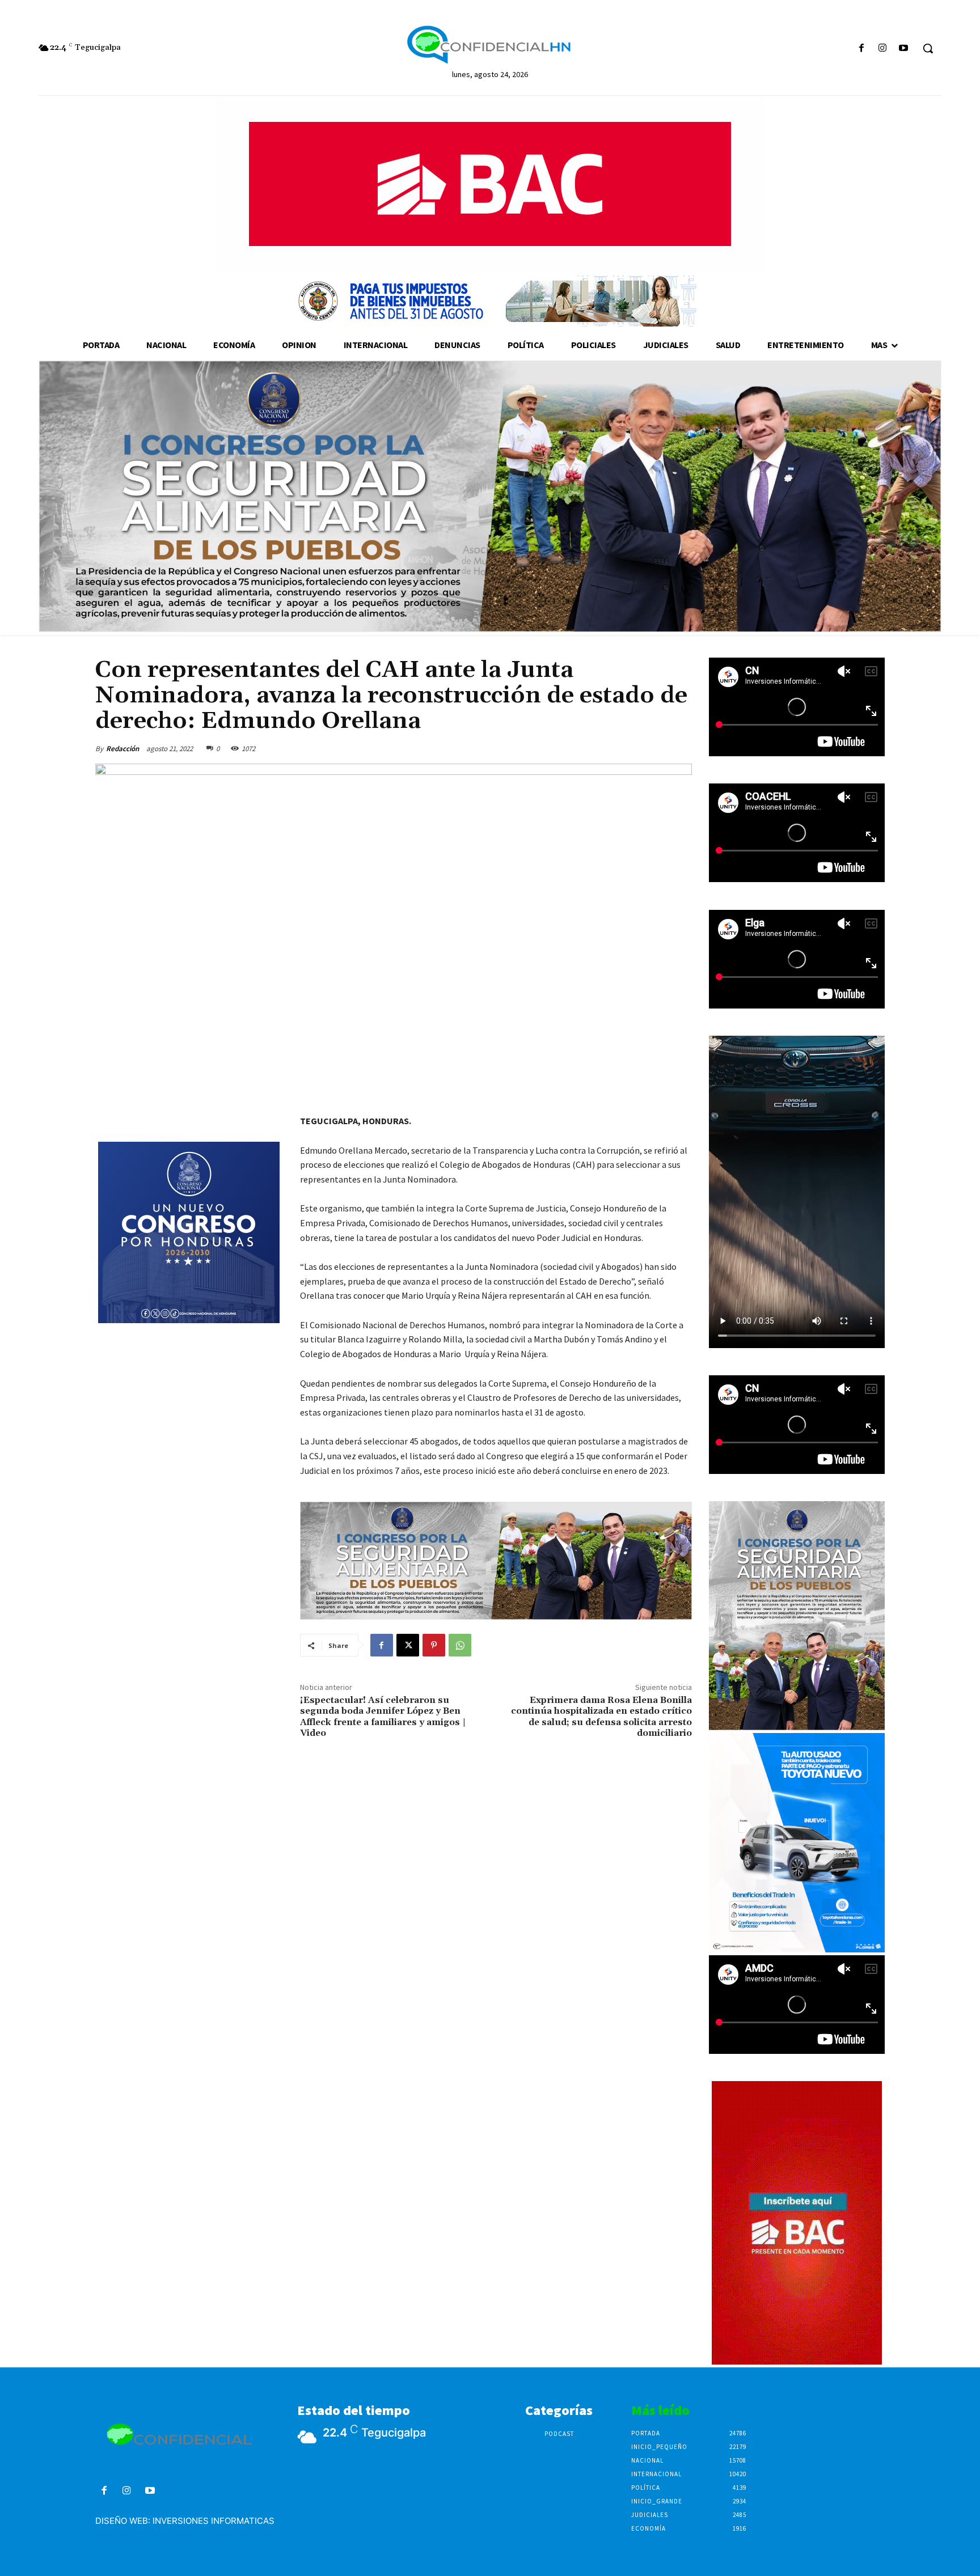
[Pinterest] (434, 1645)
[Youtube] (904, 48)
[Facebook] (861, 48)
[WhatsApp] (460, 1645)
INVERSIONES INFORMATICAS (214, 2521)
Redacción (122, 749)
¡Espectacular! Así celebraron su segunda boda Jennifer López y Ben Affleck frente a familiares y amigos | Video (383, 1717)
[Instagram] (883, 48)
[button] (928, 48)
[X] (408, 1645)
